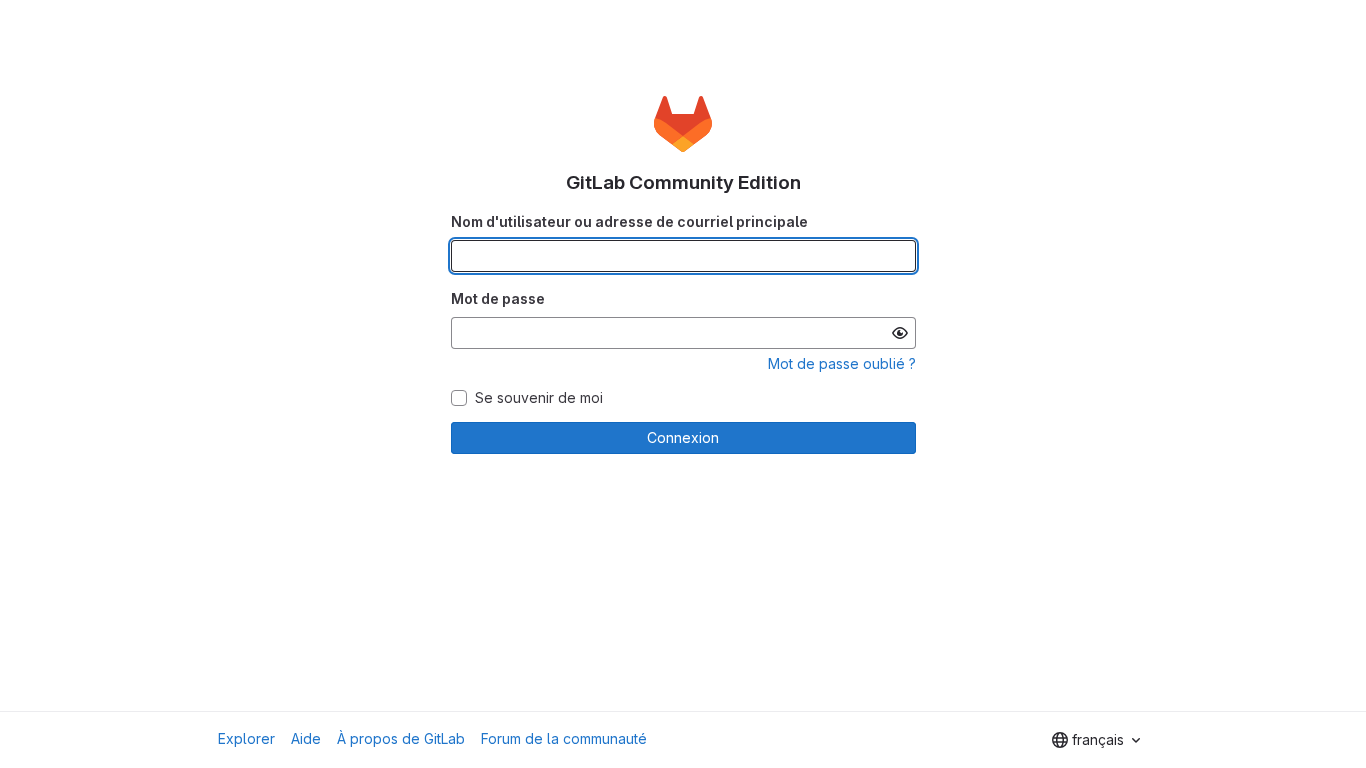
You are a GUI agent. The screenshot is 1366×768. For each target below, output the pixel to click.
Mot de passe (498, 298)
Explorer (246, 738)
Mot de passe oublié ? (842, 363)
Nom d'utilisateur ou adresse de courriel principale (629, 221)
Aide (306, 738)
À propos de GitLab (401, 738)
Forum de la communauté (564, 738)
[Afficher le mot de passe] (900, 333)
